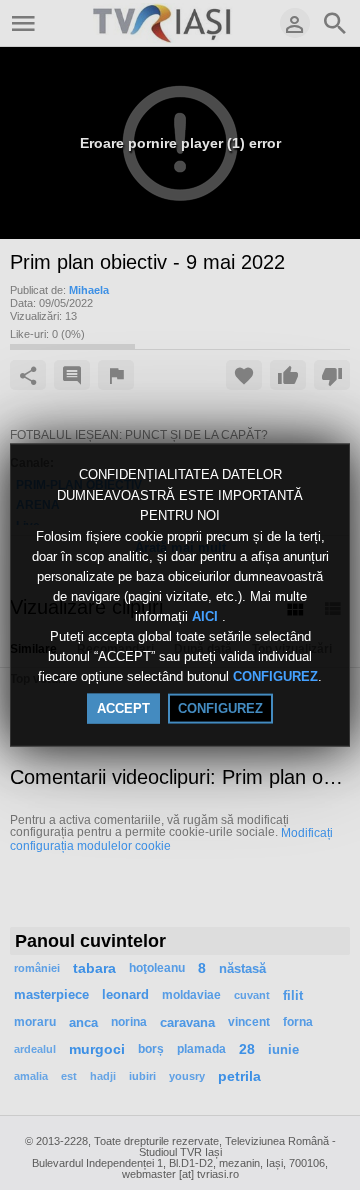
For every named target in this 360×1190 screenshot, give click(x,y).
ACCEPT (123, 707)
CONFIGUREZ (275, 676)
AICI (207, 616)
